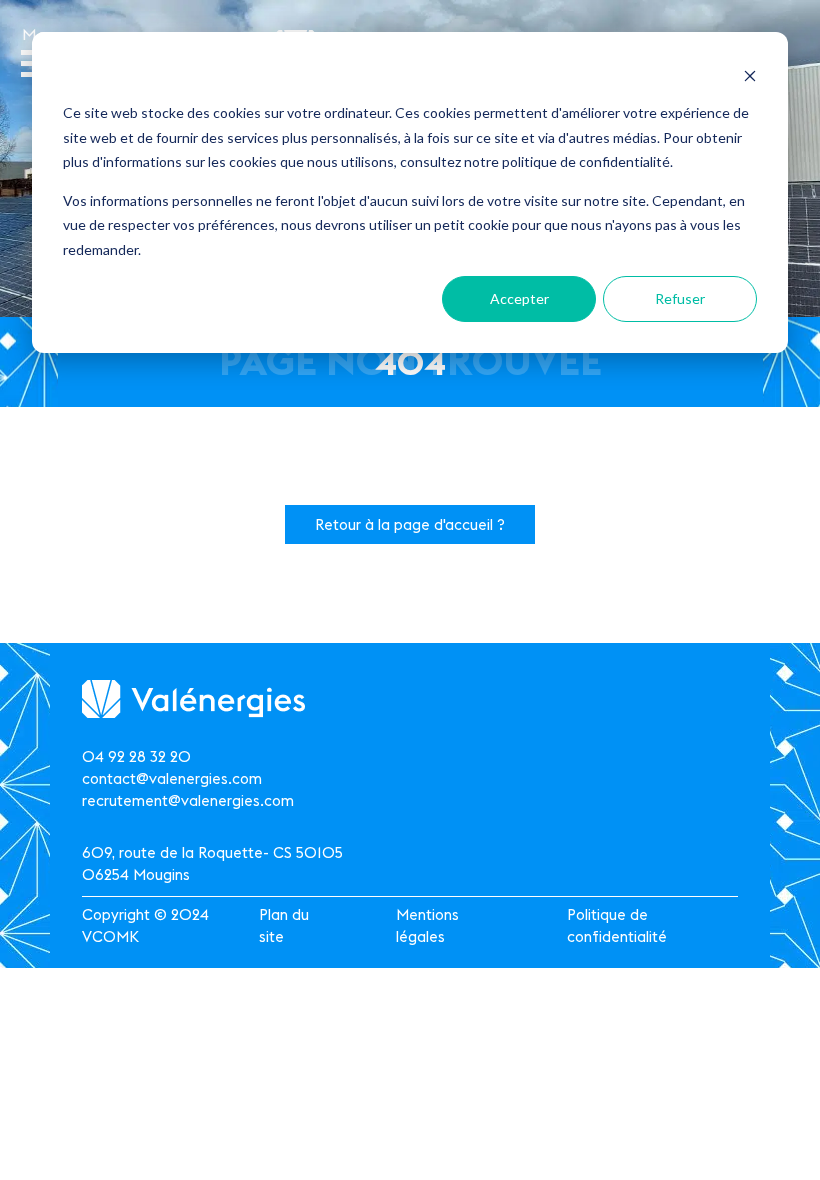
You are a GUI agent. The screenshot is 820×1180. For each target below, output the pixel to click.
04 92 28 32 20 (136, 756)
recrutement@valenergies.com (188, 800)
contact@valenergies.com (172, 778)
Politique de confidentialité (617, 925)
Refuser (680, 298)
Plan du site (284, 925)
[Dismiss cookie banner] (750, 75)
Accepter (519, 298)
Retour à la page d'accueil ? (410, 524)
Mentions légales (427, 925)
